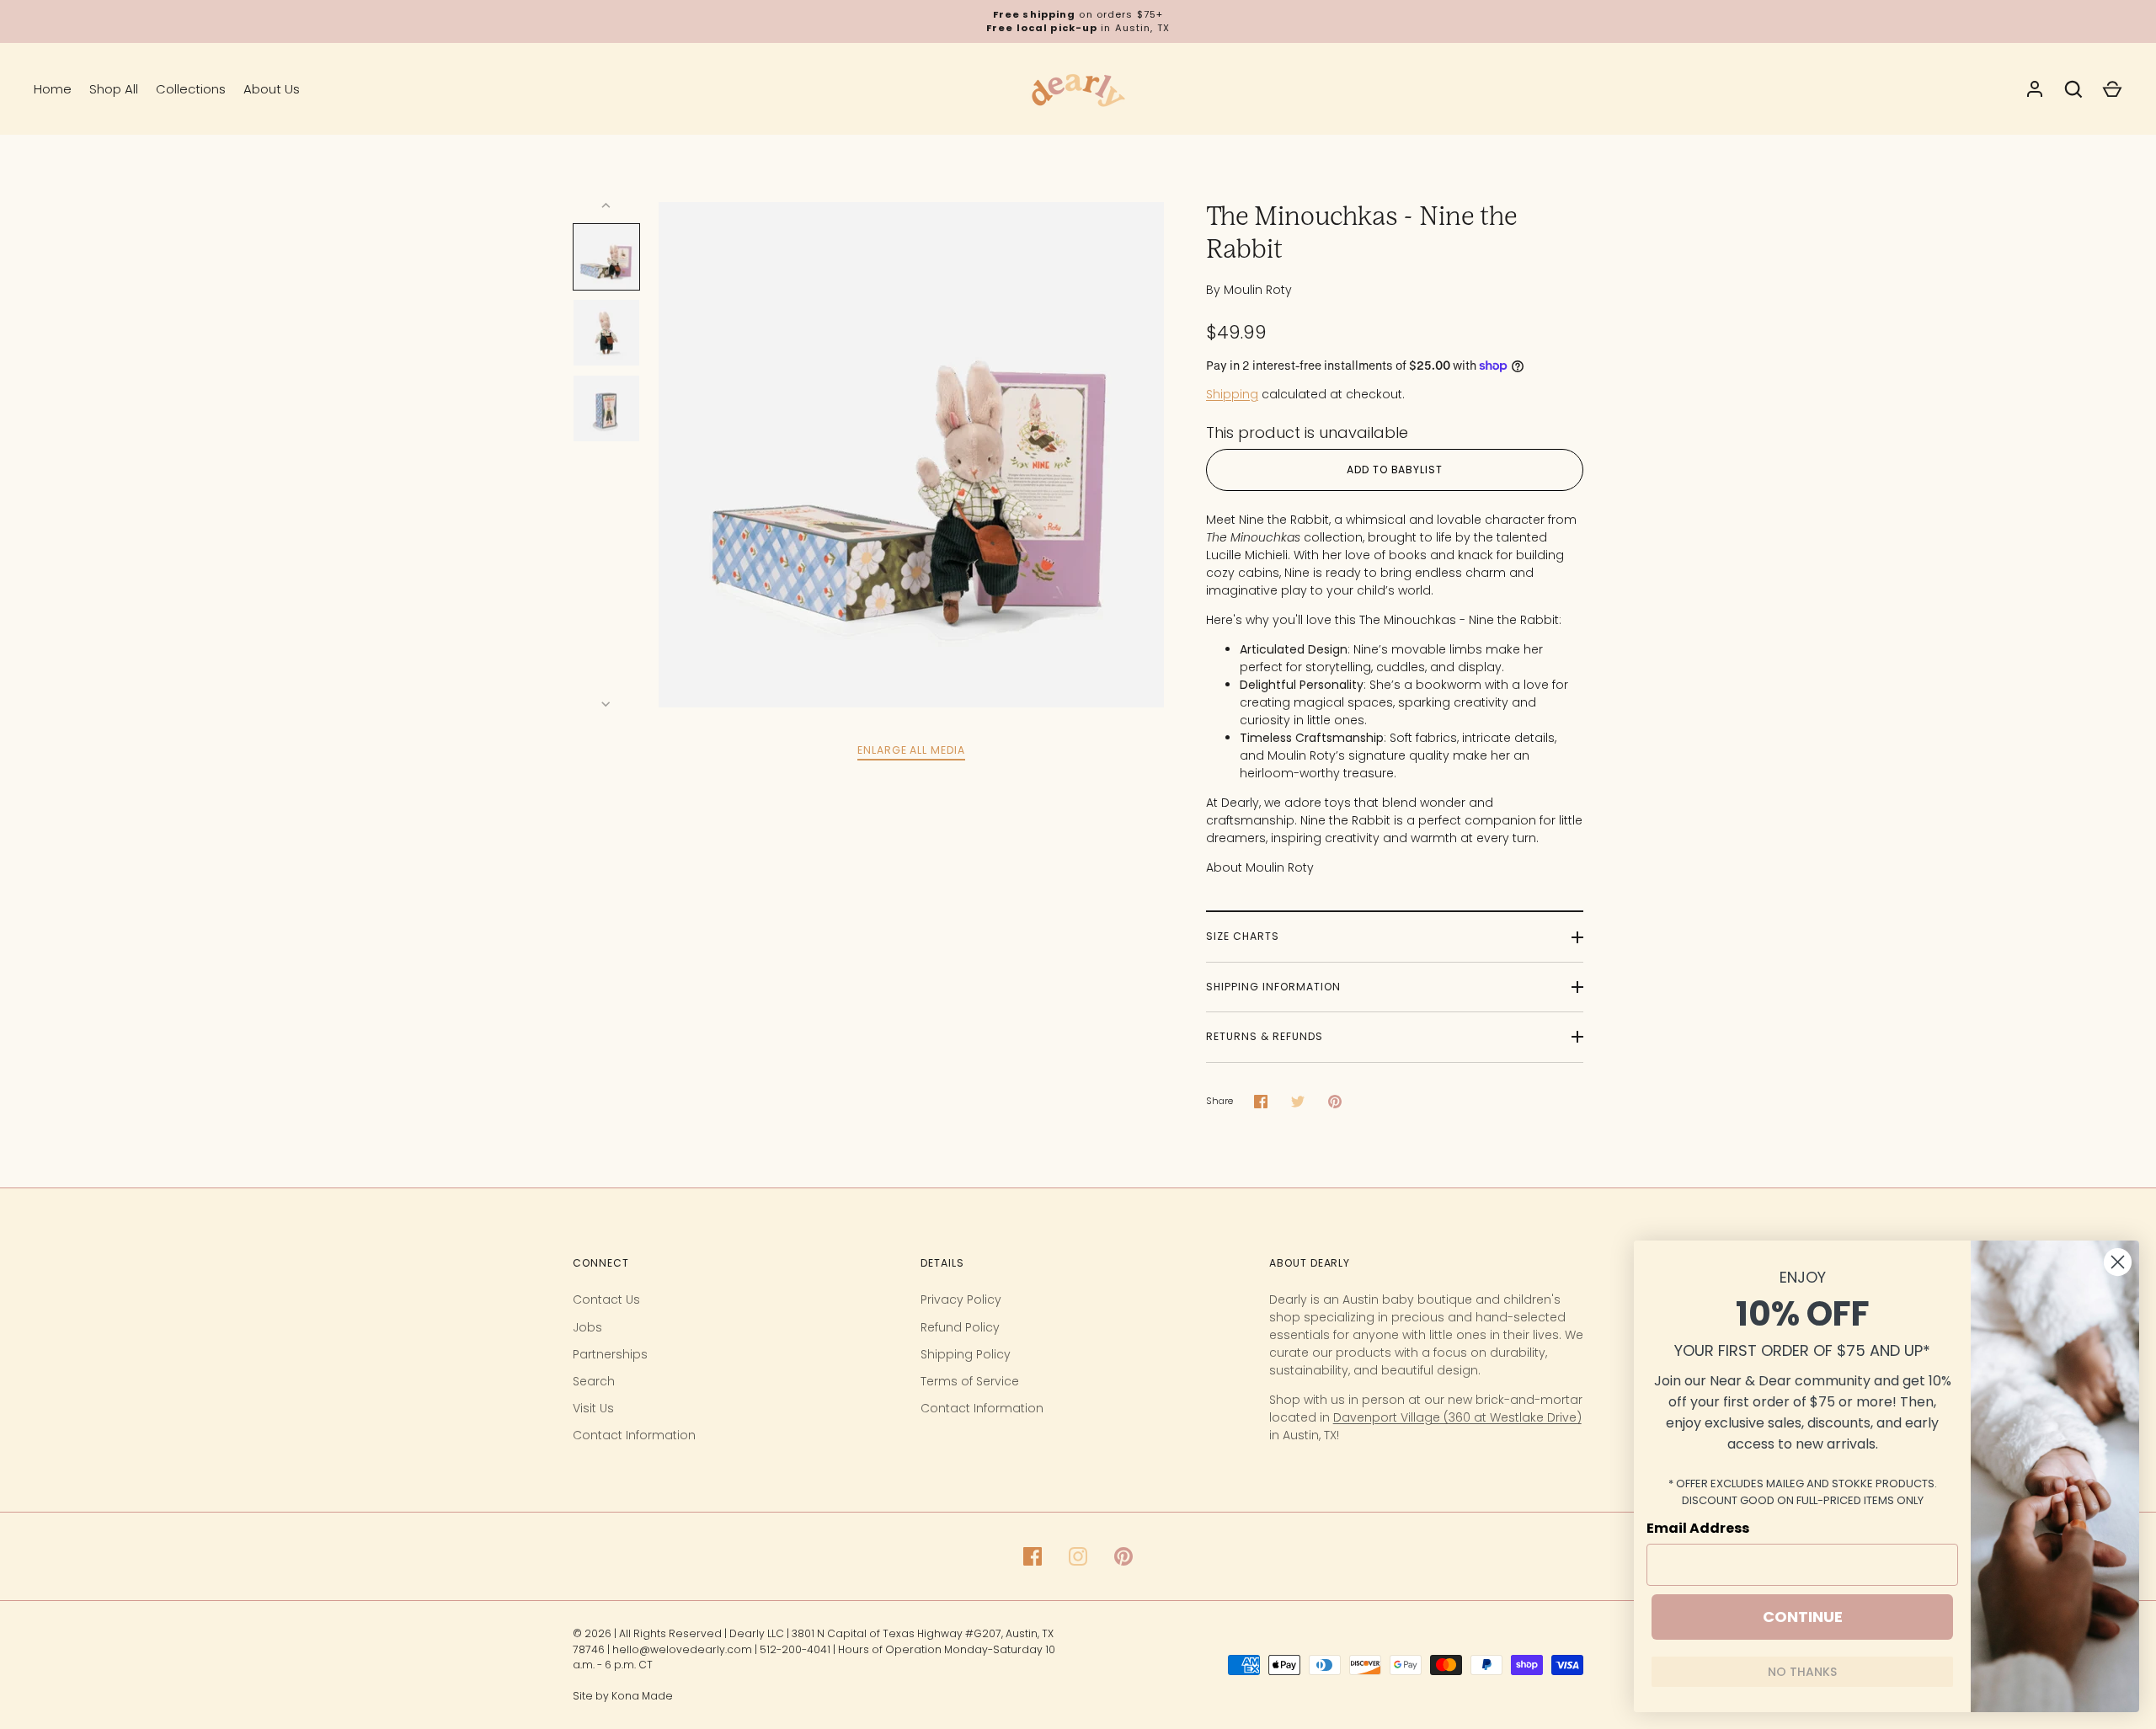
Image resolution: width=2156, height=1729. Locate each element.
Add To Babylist (1395, 470)
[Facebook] (1033, 1556)
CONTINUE (1803, 1617)
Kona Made (642, 1696)
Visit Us (593, 1408)
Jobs (587, 1327)
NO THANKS (1802, 1672)
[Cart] (2112, 89)
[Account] (2035, 89)
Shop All (114, 89)
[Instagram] (1078, 1556)
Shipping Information (1273, 987)
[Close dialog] (2118, 1262)
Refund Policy (960, 1327)
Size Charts (1243, 936)
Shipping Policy (966, 1354)
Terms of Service (970, 1381)
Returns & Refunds (1265, 1036)
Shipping (1232, 394)
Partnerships (610, 1354)
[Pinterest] (1123, 1556)
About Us (272, 89)
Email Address (1698, 1528)
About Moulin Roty (1260, 867)
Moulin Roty (1258, 290)
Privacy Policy (961, 1299)
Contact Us (606, 1299)
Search (594, 1381)
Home (53, 89)
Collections (191, 89)
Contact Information (634, 1435)
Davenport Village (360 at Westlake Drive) (1457, 1417)
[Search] (2073, 89)
